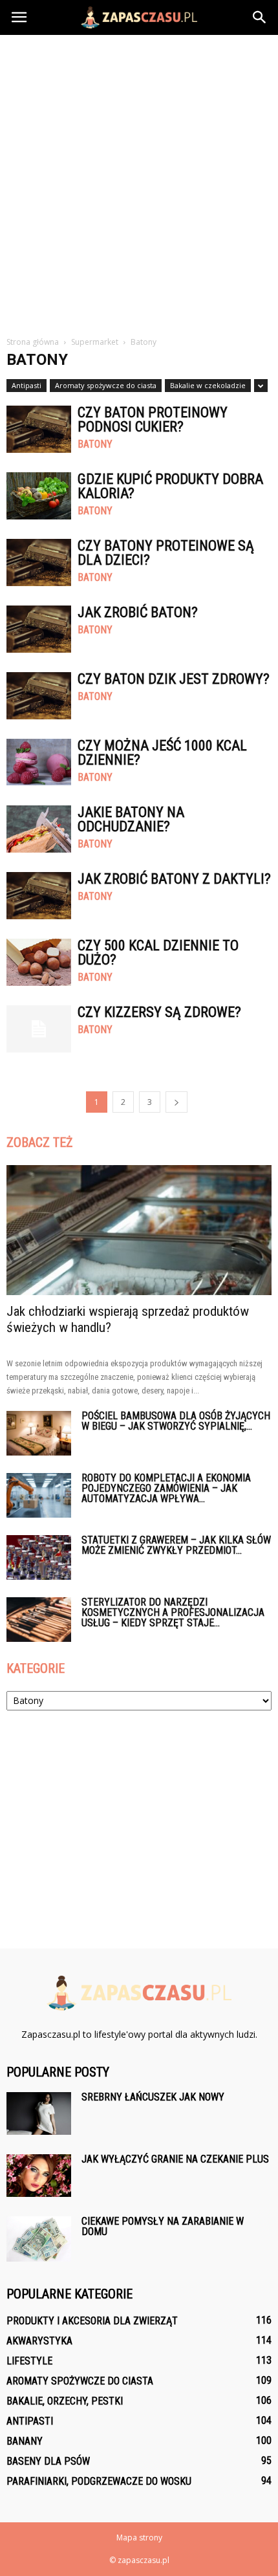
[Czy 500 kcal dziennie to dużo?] (39, 962)
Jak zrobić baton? (138, 612)
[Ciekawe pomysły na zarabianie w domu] (39, 2239)
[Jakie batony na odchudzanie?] (39, 829)
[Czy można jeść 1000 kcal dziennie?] (39, 762)
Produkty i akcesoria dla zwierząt (92, 2321)
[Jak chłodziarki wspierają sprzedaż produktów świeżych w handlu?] (139, 1230)
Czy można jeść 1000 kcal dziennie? (162, 753)
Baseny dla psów (48, 2461)
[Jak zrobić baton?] (39, 629)
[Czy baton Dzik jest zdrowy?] (39, 696)
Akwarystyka (39, 2341)
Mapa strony (139, 2538)
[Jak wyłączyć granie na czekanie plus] (39, 2176)
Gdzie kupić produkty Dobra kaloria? (170, 486)
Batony (95, 444)
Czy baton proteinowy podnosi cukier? (153, 420)
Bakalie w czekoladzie (208, 385)
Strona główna (33, 342)
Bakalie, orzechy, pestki (65, 2401)
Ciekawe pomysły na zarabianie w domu (163, 2226)
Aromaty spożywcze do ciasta (106, 385)
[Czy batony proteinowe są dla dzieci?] (39, 562)
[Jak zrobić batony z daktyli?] (39, 896)
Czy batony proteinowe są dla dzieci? (166, 553)
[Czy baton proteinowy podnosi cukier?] (39, 429)
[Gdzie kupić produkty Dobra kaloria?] (39, 496)
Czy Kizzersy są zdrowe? (159, 1012)
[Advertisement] (139, 180)
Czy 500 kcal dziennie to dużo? (158, 953)
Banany (25, 2441)
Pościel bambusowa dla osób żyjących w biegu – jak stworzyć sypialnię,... (176, 1421)
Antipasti (27, 385)
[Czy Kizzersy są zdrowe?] (39, 1029)
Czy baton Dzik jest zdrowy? (174, 679)
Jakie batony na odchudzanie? (131, 819)
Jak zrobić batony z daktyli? (174, 879)
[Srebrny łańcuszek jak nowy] (39, 2114)
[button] (260, 17)
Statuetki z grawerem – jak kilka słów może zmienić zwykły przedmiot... (176, 1545)
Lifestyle (29, 2361)
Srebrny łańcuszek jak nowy (153, 2097)
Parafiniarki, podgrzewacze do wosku (99, 2481)
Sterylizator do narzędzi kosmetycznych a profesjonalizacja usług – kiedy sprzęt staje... (173, 1612)
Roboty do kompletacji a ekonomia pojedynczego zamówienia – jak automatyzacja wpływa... (166, 1488)
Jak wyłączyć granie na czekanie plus (175, 2159)
